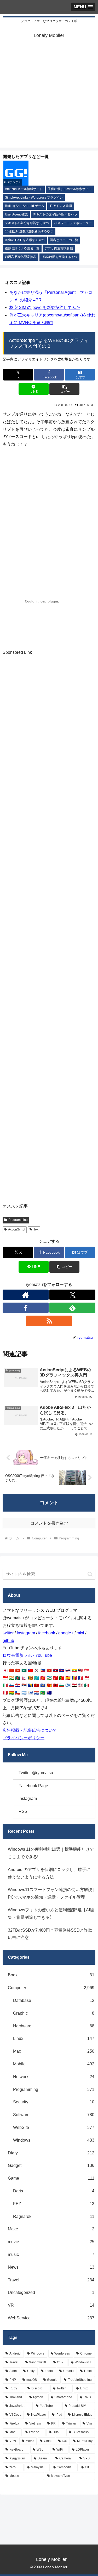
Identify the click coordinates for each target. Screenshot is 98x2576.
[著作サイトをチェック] (26, 1295)
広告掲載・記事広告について (30, 1730)
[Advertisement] (49, 99)
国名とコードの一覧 (64, 240)
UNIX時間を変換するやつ (59, 257)
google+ (66, 1633)
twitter (8, 1633)
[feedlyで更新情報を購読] (72, 1308)
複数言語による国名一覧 (22, 248)
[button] (64, 389)
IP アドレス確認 (61, 206)
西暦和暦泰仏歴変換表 (21, 257)
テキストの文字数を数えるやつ (55, 214)
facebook (47, 1633)
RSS (23, 1812)
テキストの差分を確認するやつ (27, 223)
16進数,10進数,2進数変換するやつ (29, 231)
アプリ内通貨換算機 (59, 248)
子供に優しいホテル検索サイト (70, 189)
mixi (80, 1633)
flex (36, 1229)
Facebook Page (33, 1786)
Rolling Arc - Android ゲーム (25, 206)
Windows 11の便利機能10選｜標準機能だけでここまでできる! (51, 1853)
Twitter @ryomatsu (36, 1773)
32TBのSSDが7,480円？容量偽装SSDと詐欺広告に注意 (50, 1934)
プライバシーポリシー (24, 1738)
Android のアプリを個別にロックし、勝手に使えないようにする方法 (49, 1873)
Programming (18, 1220)
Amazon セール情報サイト (24, 189)
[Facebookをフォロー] (26, 1308)
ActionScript (17, 1229)
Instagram (26, 1633)
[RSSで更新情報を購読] (49, 1321)
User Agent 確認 (16, 214)
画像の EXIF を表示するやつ (25, 240)
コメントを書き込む (49, 1523)
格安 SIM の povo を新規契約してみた (45, 307)
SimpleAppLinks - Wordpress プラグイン (34, 198)
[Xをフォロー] (72, 1295)
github (8, 1641)
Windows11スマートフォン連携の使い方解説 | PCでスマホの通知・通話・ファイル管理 (51, 1893)
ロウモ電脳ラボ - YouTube (27, 1655)
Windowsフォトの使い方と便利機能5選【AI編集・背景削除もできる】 (51, 1914)
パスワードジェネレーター (73, 223)
